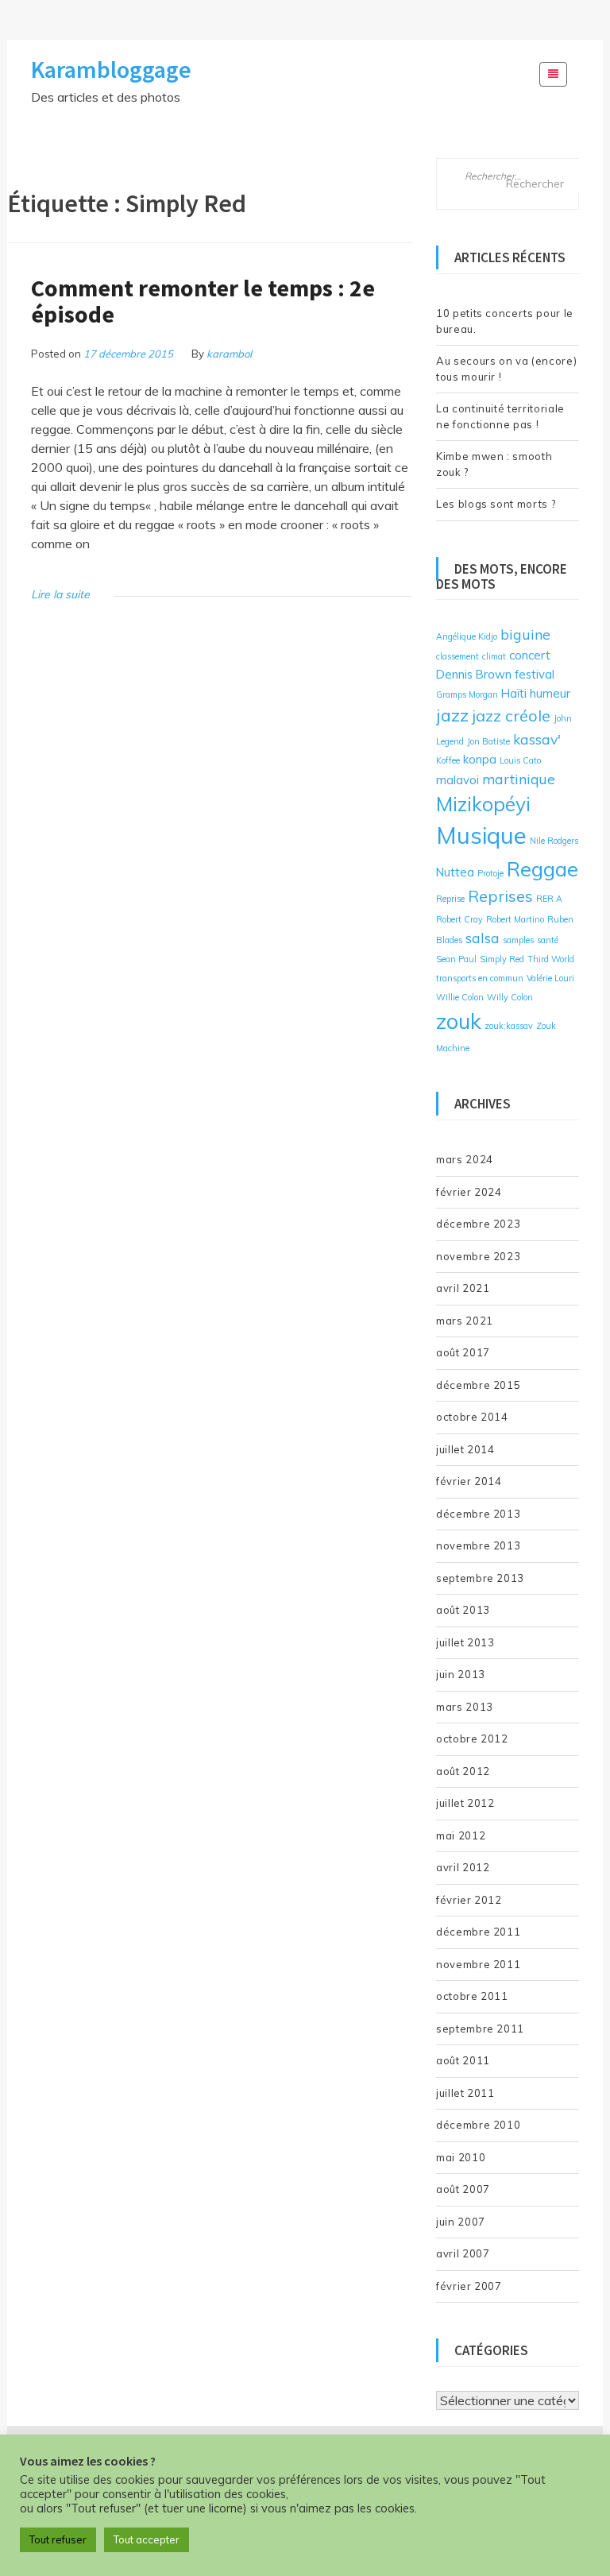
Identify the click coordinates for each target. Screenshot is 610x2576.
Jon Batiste (488, 741)
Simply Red (502, 959)
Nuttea (455, 872)
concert (530, 655)
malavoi (457, 780)
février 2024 (469, 1192)
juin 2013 (461, 1674)
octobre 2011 (472, 1996)
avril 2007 (463, 2253)
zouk (459, 1021)
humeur (550, 693)
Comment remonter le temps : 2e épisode (203, 301)
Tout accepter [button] (147, 2539)
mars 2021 (465, 1321)
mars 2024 (465, 1159)
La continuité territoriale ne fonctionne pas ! (500, 416)
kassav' (537, 739)
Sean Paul (456, 959)
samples (518, 940)
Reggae (542, 868)
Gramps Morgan (467, 694)
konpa (480, 759)
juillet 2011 (465, 2093)
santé (548, 940)
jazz (452, 715)
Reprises (500, 896)
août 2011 (463, 2060)
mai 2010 (461, 2157)
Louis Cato (520, 760)
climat (494, 656)
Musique (481, 835)
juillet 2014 (465, 1449)
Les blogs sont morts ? (496, 504)
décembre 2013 (478, 1514)
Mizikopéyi (483, 804)
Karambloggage (111, 69)
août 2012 (463, 1771)
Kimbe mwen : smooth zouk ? (494, 464)
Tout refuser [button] (58, 2539)
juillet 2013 (465, 1642)
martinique (519, 779)
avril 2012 (463, 1867)
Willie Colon (460, 997)
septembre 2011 (480, 2029)
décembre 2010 (478, 2125)
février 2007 (469, 2286)
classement (457, 656)
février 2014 (469, 1481)
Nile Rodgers (554, 841)
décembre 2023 (478, 1224)
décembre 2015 (478, 1385)
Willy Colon (510, 997)
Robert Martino (515, 919)
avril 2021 (463, 1288)
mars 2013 (465, 1707)
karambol (229, 354)
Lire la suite (60, 594)
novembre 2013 (478, 1545)
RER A (549, 899)
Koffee (448, 760)
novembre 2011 (478, 1964)
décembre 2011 (478, 1932)
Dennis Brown (474, 674)
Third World (551, 959)
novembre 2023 (478, 1256)
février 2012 (469, 1900)
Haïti (514, 693)
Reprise (450, 899)
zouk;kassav (509, 1026)
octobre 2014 (472, 1417)
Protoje (490, 873)
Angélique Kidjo (467, 636)
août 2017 (463, 1352)
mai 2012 (461, 1835)
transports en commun (480, 978)
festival (535, 674)
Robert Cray (459, 919)
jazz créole (511, 716)
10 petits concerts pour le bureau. (505, 321)
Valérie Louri (550, 978)
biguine (525, 634)
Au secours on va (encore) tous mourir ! (506, 369)
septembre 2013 (480, 1578)
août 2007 (463, 2189)
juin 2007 (461, 2222)
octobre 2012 (472, 1739)
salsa (483, 938)
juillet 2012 (465, 1803)
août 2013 (463, 1610)
